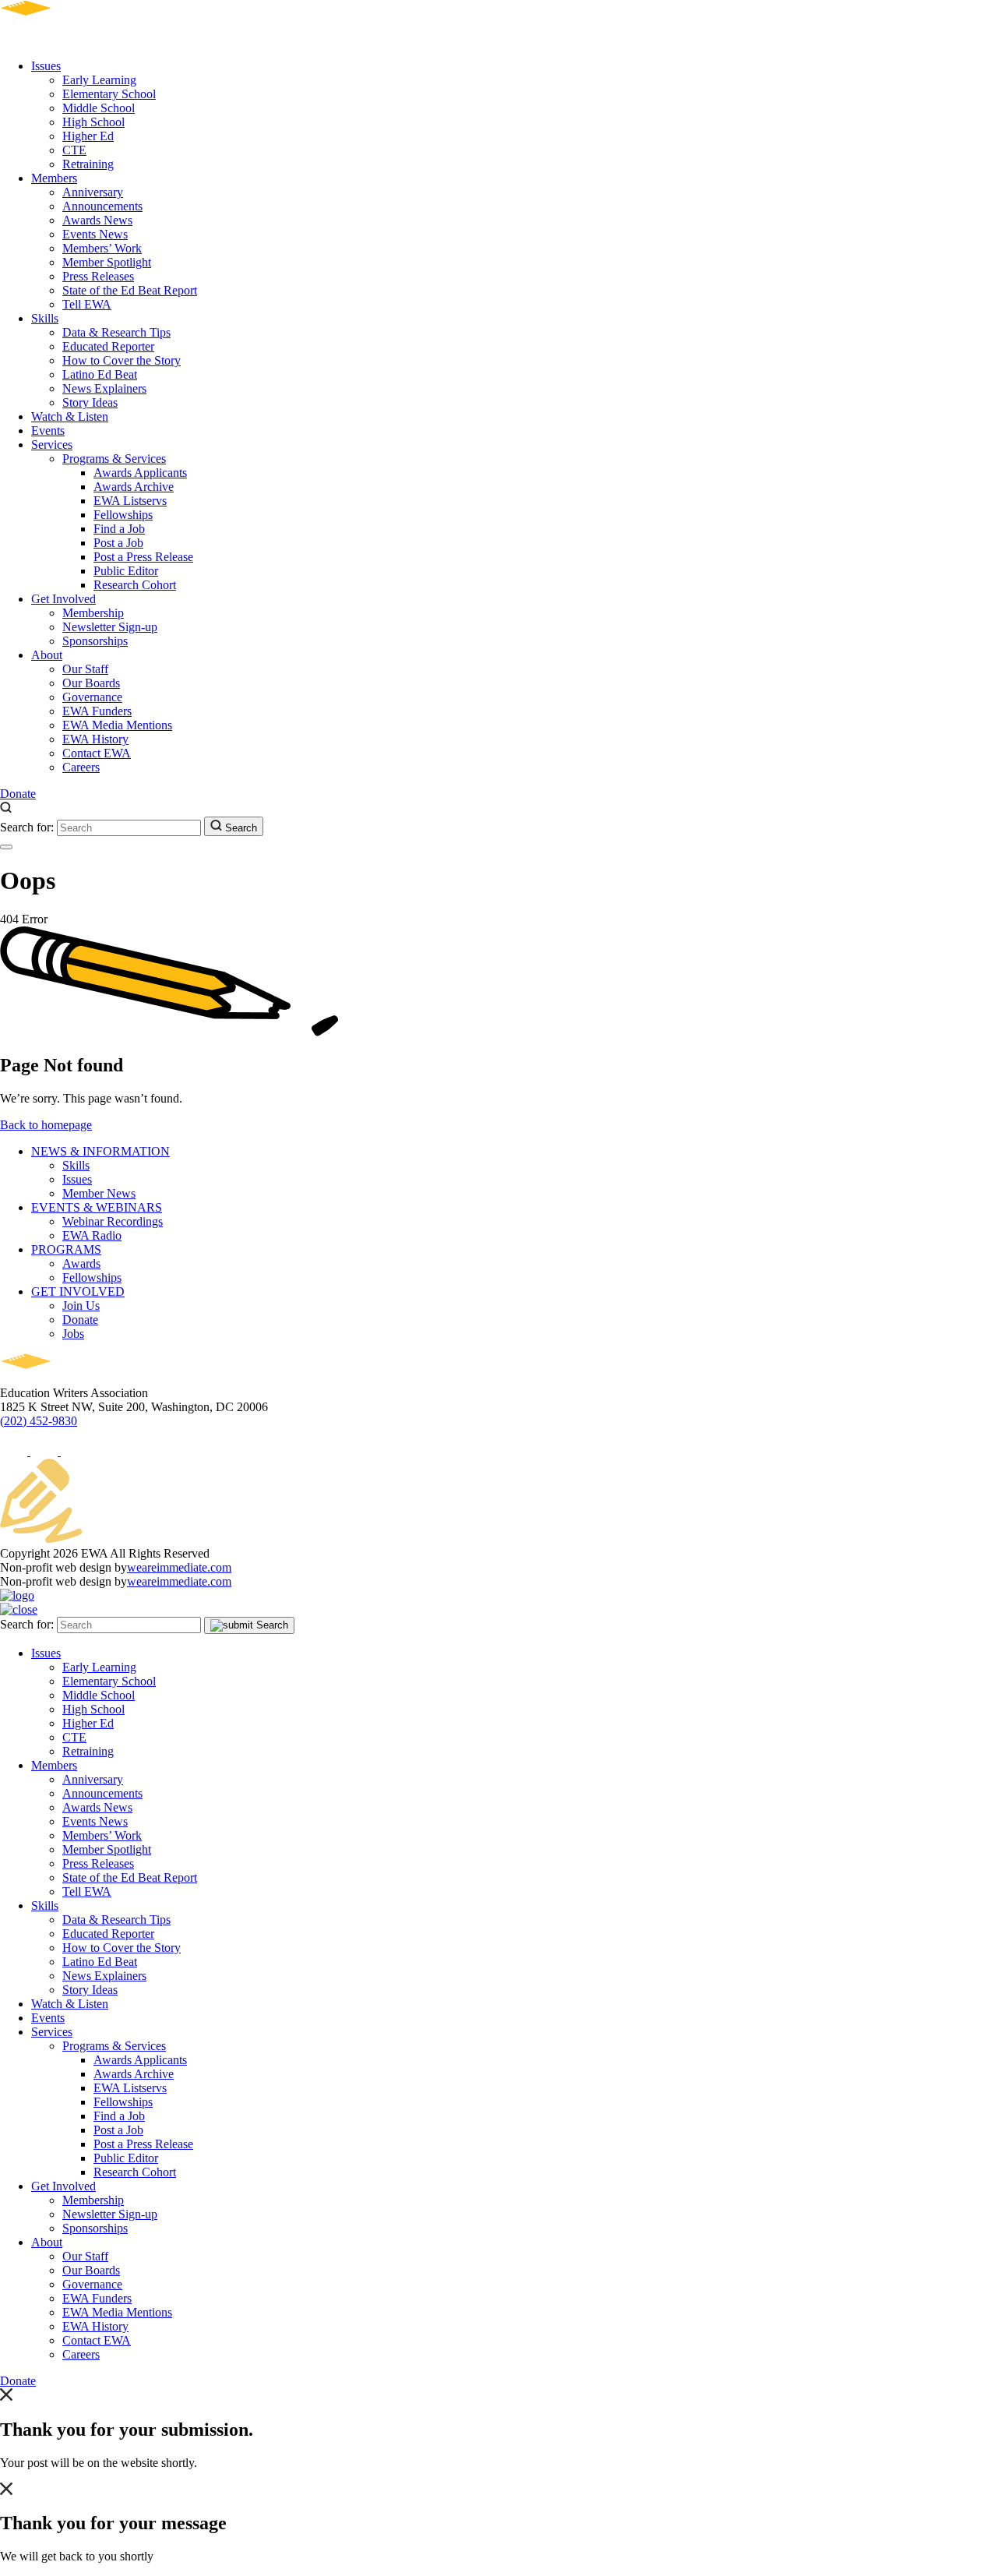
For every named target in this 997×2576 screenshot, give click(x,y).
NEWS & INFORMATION (100, 1151)
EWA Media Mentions (117, 725)
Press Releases (98, 276)
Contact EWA (97, 753)
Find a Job (119, 529)
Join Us (81, 1306)
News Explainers (104, 388)
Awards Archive (134, 487)
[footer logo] (70, 1379)
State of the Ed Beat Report (130, 290)
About (47, 655)
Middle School (99, 108)
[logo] (70, 39)
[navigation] (6, 847)
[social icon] (15, 1451)
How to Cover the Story (122, 360)
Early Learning (99, 80)
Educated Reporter (108, 346)
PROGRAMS (66, 1249)
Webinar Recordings (113, 1221)
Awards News (97, 220)
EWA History (95, 739)
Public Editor (126, 571)
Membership (93, 613)
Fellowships (123, 515)
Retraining (88, 164)
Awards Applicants (140, 473)
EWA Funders (97, 711)
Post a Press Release (143, 557)
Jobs (73, 1334)
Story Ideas (90, 402)
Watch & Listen (70, 416)
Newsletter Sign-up (110, 627)
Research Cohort (135, 585)
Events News (95, 234)
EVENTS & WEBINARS (97, 1207)
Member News (99, 1193)
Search (240, 828)
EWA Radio (92, 1235)
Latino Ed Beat (100, 374)
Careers (81, 767)
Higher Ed (88, 136)
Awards (81, 1263)
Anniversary (93, 192)
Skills (45, 318)
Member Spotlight (107, 262)
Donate (18, 794)
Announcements (102, 206)
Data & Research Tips (116, 332)
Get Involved (63, 599)
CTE (74, 150)
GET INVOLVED (78, 1292)
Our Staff (85, 669)
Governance (92, 697)
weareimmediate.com (179, 1567)
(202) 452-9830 (39, 1421)
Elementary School (109, 94)
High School (93, 122)
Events (48, 431)
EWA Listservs (130, 501)
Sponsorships (95, 641)
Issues (46, 66)
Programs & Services (114, 459)
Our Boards (91, 683)
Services (52, 445)
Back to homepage (46, 1125)
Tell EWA (87, 304)
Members (54, 178)
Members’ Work (102, 248)
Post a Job (118, 543)
